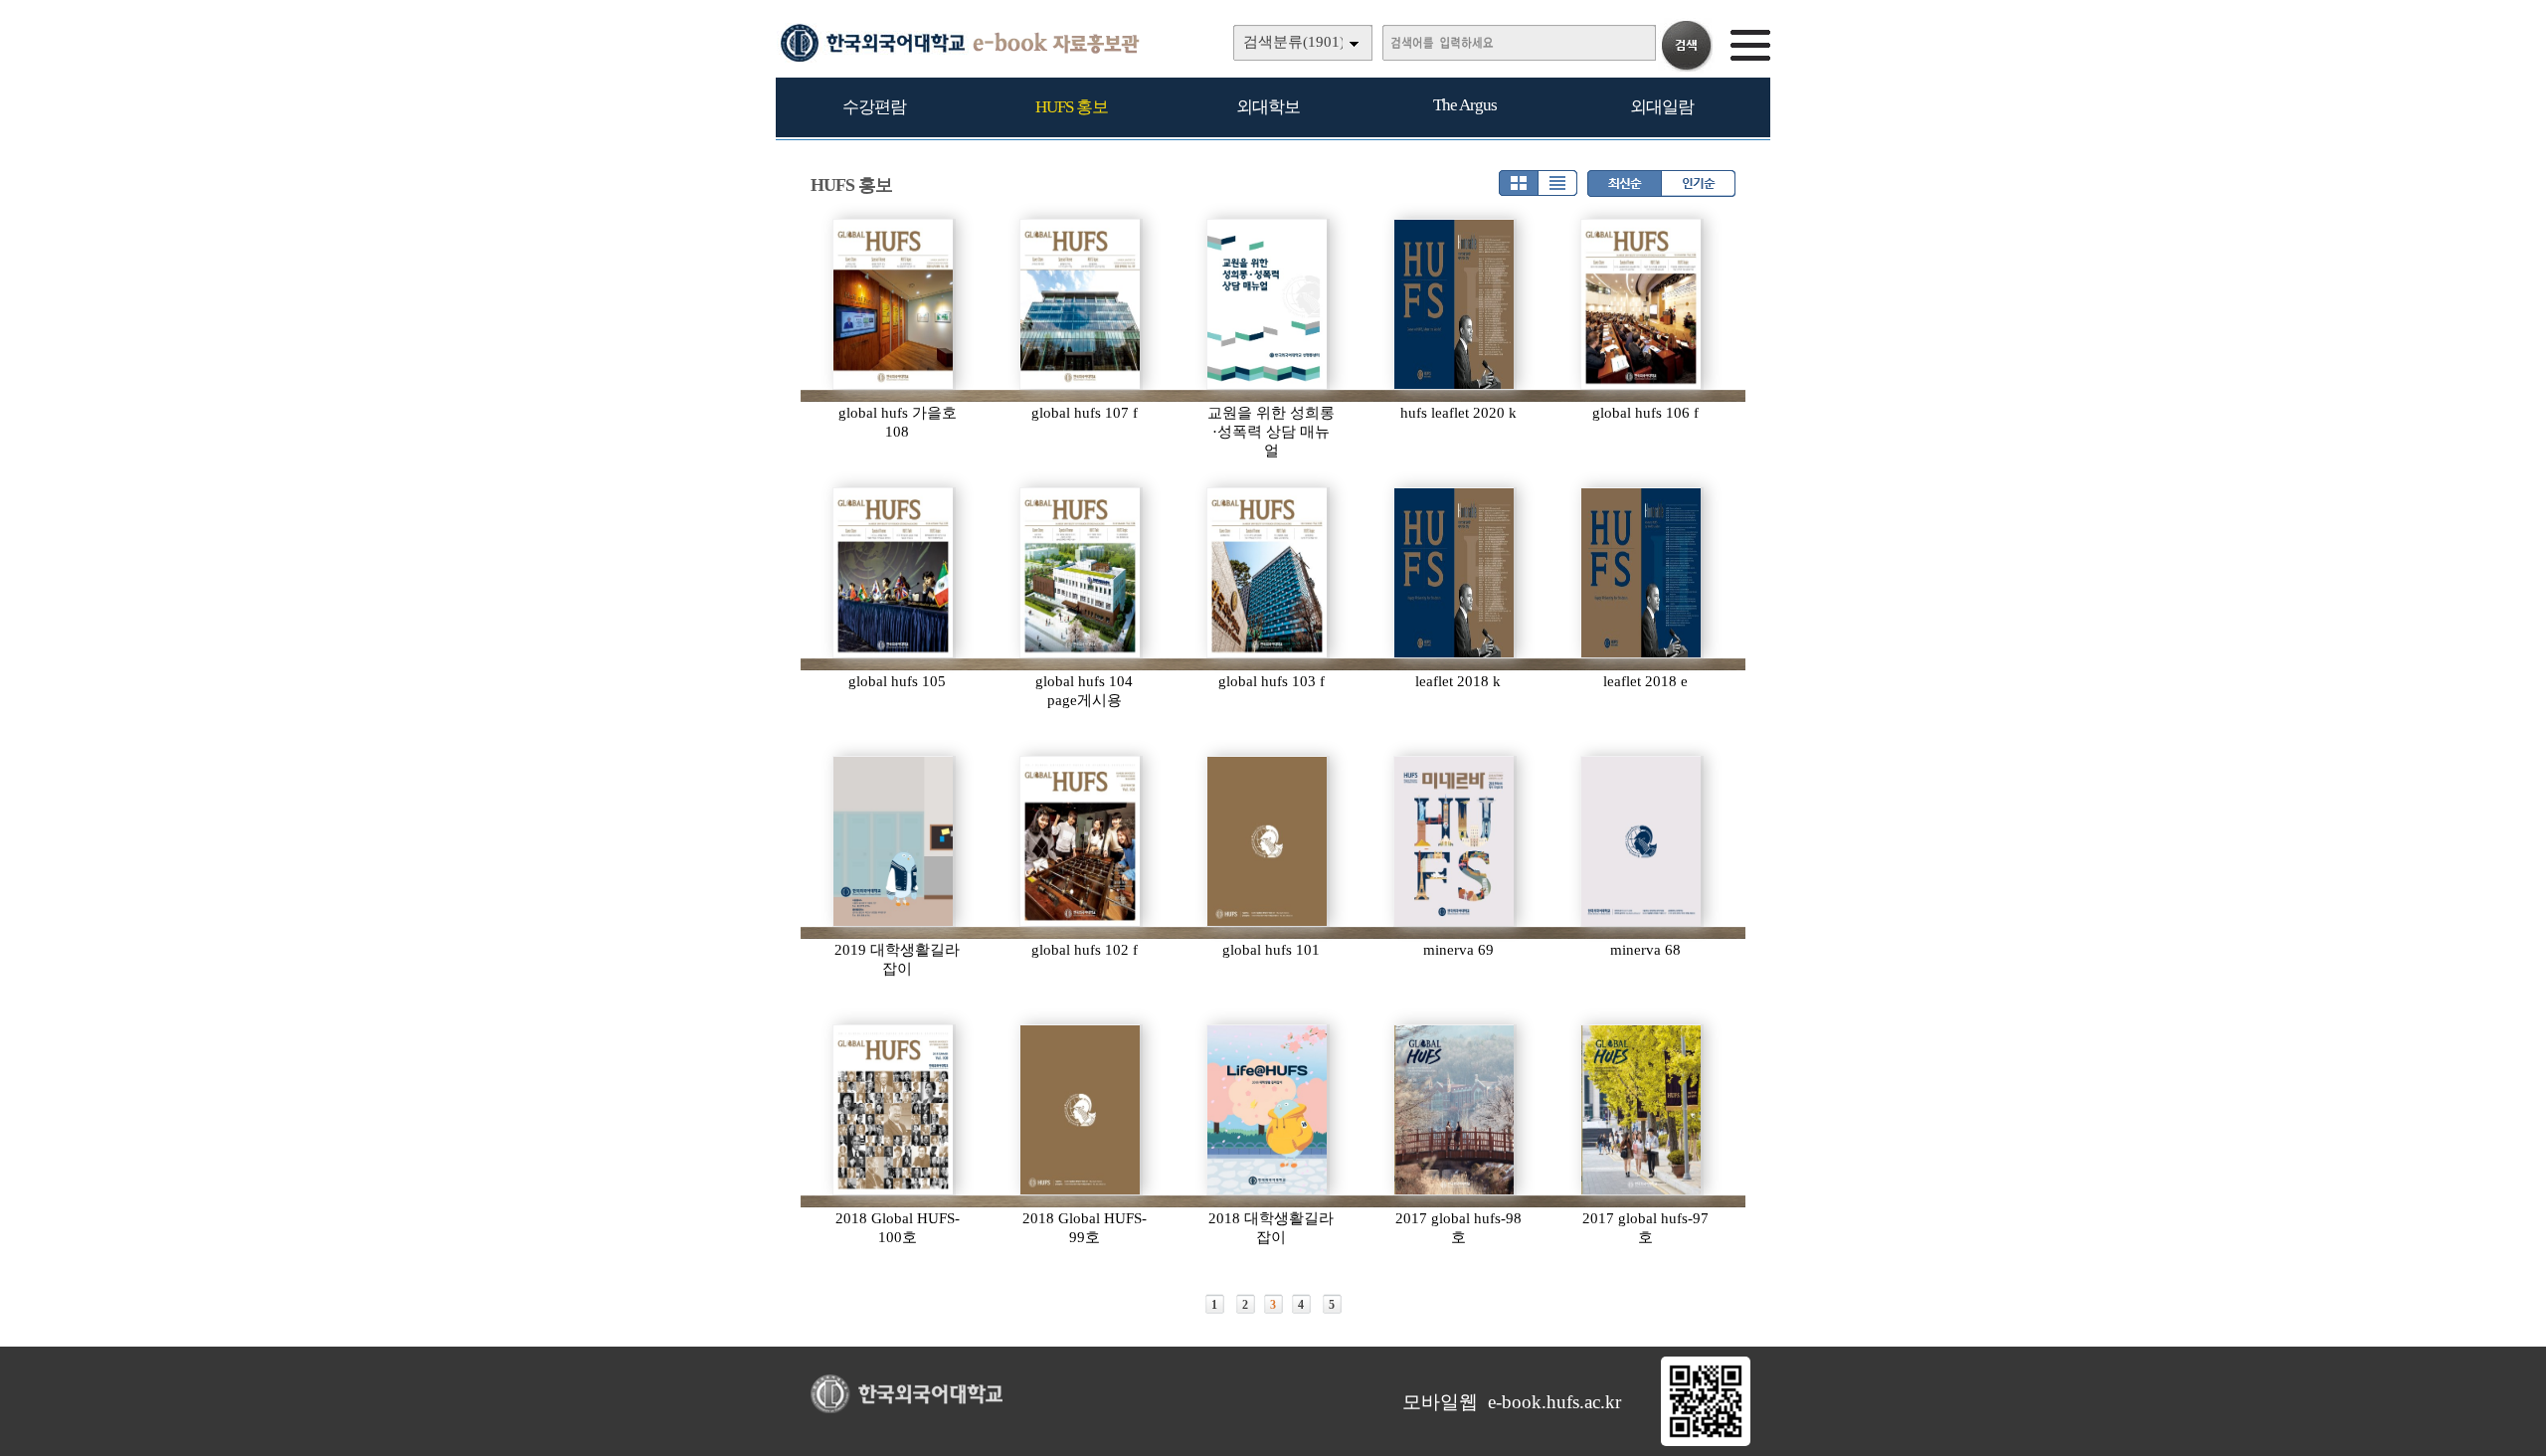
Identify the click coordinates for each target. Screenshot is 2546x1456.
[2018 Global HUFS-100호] (894, 1110)
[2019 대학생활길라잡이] (894, 841)
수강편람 (874, 107)
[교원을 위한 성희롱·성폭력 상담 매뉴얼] (1268, 304)
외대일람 (1662, 107)
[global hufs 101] (1268, 841)
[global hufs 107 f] (1081, 304)
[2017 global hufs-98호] (1455, 1110)
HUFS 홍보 (1072, 107)
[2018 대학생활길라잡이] (1268, 1110)
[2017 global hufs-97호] (1642, 1110)
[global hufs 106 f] (1642, 304)
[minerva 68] (1642, 841)
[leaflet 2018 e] (1642, 573)
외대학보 (1268, 107)
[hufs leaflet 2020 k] (1455, 304)
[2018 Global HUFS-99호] (1081, 1110)
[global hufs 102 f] (1081, 841)
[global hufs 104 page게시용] (1081, 573)
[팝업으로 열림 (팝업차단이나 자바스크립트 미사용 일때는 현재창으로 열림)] (1706, 1442)
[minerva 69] (1455, 841)
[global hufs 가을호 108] (894, 304)
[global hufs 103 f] (1268, 573)
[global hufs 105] (894, 573)
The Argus (1465, 105)
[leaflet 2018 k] (1455, 573)
